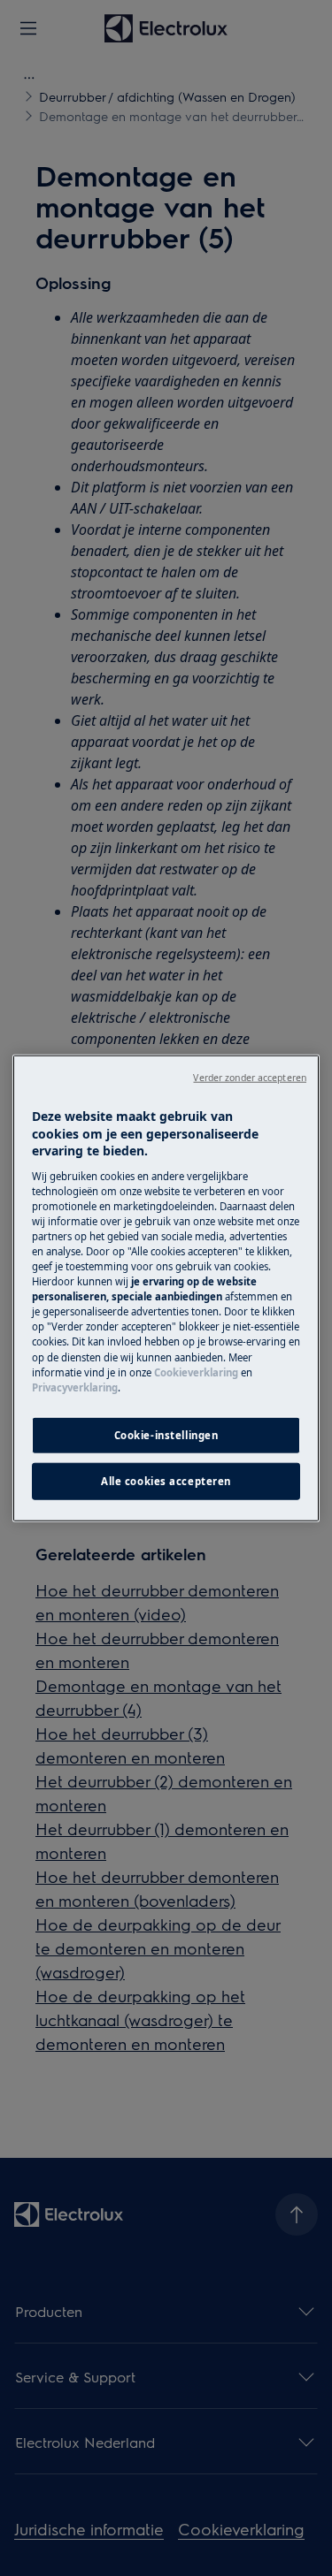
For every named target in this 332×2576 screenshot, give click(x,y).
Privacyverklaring (75, 1387)
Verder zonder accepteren (250, 1078)
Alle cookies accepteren (166, 1480)
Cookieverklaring (196, 1372)
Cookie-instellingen (166, 1434)
